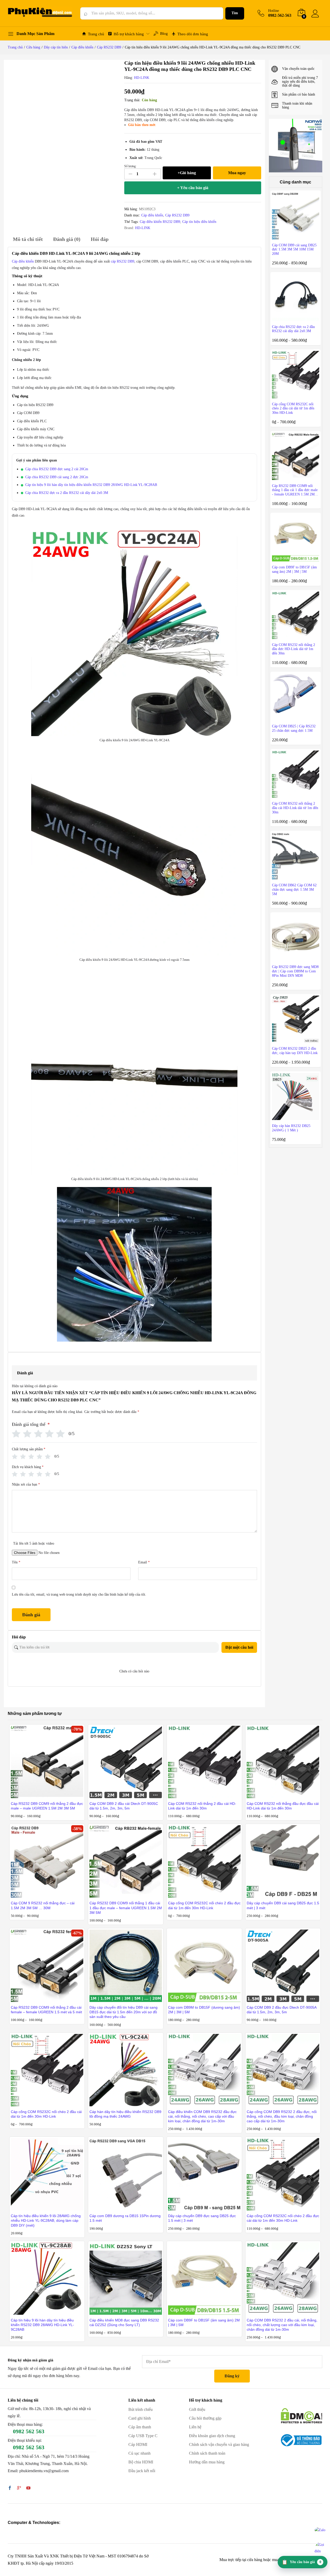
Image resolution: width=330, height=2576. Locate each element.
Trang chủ (96, 34)
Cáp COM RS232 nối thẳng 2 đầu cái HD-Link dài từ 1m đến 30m (202, 1806)
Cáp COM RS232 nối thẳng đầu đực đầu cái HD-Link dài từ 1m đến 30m (283, 1806)
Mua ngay (237, 173)
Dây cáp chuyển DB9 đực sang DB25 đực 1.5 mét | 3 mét (202, 2218)
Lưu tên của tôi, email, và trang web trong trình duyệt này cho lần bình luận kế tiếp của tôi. (79, 1594)
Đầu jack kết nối (142, 2471)
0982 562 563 (29, 2431)
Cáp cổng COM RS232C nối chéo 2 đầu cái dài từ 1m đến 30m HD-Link (46, 2114)
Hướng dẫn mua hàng (207, 2462)
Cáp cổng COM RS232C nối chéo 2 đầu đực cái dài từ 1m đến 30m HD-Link (283, 2218)
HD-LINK (142, 78)
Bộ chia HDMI (141, 2462)
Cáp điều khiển (152, 215)
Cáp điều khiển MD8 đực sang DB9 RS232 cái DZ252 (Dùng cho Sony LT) (124, 2322)
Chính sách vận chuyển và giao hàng (219, 2444)
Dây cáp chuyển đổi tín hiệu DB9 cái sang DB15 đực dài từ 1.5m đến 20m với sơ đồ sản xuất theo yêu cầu (123, 2012)
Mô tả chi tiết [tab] (28, 239)
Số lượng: (130, 166)
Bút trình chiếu (141, 2409)
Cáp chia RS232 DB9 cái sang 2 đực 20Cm (57, 477)
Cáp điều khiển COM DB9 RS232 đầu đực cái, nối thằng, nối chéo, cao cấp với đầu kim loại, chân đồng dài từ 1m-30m (202, 2116)
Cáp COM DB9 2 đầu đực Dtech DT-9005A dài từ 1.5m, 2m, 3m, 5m (282, 2010)
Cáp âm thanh (140, 2427)
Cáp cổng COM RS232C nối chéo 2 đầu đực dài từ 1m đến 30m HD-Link (204, 1905)
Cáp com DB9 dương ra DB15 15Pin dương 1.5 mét (125, 2218)
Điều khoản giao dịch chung (212, 2436)
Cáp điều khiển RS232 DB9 (160, 222)
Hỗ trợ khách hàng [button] (129, 34)
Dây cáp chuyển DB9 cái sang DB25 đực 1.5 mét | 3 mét (283, 1905)
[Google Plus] (19, 2488)
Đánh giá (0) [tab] (67, 239)
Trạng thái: (132, 100)
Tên (16, 1562)
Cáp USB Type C (143, 2436)
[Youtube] (28, 2488)
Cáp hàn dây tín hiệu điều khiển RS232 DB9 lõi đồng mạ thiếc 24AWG (125, 2114)
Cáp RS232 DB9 (177, 215)
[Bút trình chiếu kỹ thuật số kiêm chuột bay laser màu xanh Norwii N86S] (296, 145)
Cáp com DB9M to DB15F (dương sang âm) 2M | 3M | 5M (204, 2010)
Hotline (274, 11)
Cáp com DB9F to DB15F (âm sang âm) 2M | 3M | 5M (204, 2322)
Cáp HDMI (138, 2444)
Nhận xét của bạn (26, 1484)
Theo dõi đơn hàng (193, 34)
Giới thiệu (197, 2409)
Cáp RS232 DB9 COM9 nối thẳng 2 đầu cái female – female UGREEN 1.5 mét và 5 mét (46, 2010)
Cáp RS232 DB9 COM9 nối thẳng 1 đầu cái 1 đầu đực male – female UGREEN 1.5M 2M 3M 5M (126, 1908)
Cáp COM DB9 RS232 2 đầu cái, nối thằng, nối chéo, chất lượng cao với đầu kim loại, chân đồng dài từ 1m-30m (282, 2325)
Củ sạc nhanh (139, 2453)
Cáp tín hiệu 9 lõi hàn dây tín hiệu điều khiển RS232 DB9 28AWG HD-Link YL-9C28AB (91, 485)
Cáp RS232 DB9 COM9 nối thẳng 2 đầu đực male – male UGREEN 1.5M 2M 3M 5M (47, 1806)
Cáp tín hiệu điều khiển (199, 222)
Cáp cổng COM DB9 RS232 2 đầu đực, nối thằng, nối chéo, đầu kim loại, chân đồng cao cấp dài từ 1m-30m (282, 2116)
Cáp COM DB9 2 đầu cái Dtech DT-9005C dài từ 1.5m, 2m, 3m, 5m (124, 1806)
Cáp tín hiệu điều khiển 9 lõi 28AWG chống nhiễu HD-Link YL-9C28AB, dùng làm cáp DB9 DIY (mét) (46, 2220)
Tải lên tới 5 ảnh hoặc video (34, 1543)
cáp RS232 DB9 (123, 261)
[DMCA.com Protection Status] (302, 2415)
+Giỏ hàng (187, 173)
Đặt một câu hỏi (239, 1647)
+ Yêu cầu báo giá (193, 188)
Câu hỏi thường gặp (205, 2418)
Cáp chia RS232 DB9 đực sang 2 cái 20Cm (57, 469)
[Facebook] (10, 2488)
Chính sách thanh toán (207, 2453)
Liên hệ (195, 2427)
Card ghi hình (140, 2418)
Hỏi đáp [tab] (100, 239)
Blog (164, 33)
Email (144, 1562)
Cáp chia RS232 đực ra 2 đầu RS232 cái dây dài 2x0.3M (67, 493)
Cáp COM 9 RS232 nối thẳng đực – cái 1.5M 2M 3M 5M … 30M (43, 1905)
